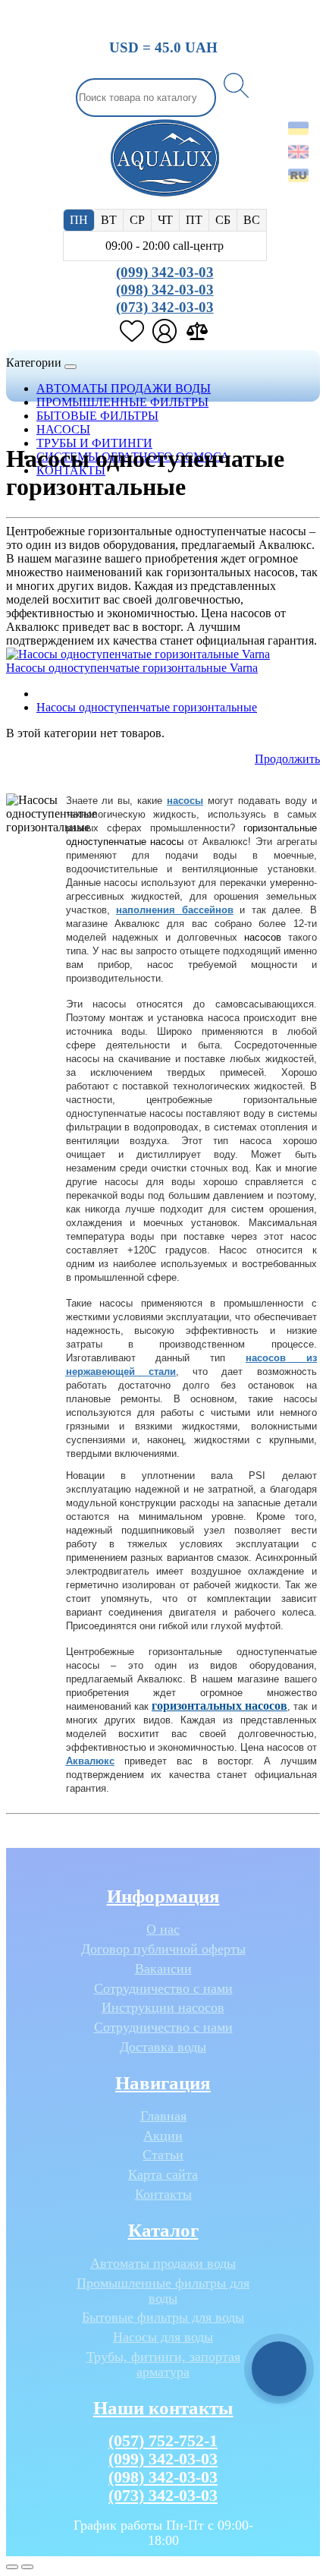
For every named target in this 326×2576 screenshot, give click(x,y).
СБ (223, 220)
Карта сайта (163, 2175)
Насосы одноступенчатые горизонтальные (147, 707)
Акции (163, 2136)
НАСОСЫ (63, 429)
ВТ (109, 220)
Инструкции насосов (163, 2008)
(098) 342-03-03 (165, 290)
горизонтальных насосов (219, 1706)
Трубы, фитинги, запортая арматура (163, 2365)
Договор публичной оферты (163, 1949)
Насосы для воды (163, 2337)
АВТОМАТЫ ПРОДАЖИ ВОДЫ (124, 388)
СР (137, 220)
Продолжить (287, 759)
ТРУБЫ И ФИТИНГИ (94, 443)
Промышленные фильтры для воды (163, 2291)
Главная (163, 2116)
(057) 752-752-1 (163, 2440)
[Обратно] (27, 2567)
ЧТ (165, 220)
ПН (79, 220)
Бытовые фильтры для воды (163, 2317)
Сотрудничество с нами (163, 1989)
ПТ (194, 220)
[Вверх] (12, 2567)
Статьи (163, 2155)
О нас (163, 1930)
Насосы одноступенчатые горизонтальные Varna (132, 668)
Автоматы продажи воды (163, 2264)
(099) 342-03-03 (165, 272)
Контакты (163, 2194)
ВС (252, 220)
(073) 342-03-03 (165, 307)
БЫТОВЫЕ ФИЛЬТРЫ (97, 416)
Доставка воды (163, 2047)
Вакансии (163, 1969)
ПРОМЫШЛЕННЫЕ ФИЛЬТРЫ (122, 402)
